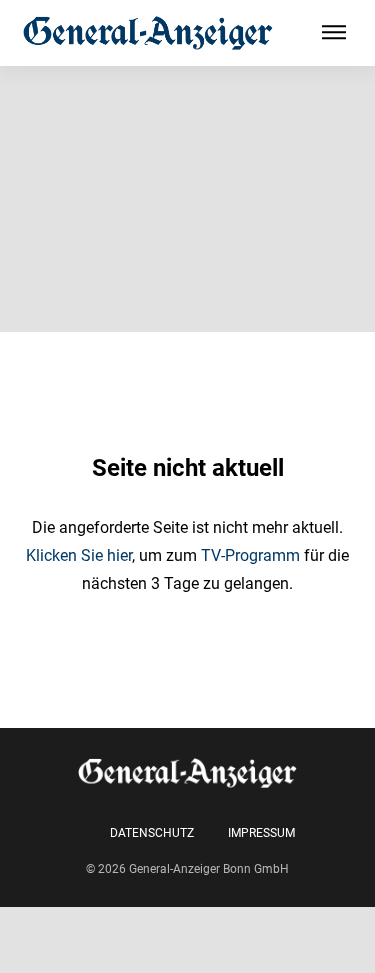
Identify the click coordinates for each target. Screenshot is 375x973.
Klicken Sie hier (79, 555)
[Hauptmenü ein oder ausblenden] (334, 33)
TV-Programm (250, 555)
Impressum (261, 833)
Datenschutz (152, 833)
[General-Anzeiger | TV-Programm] (148, 33)
